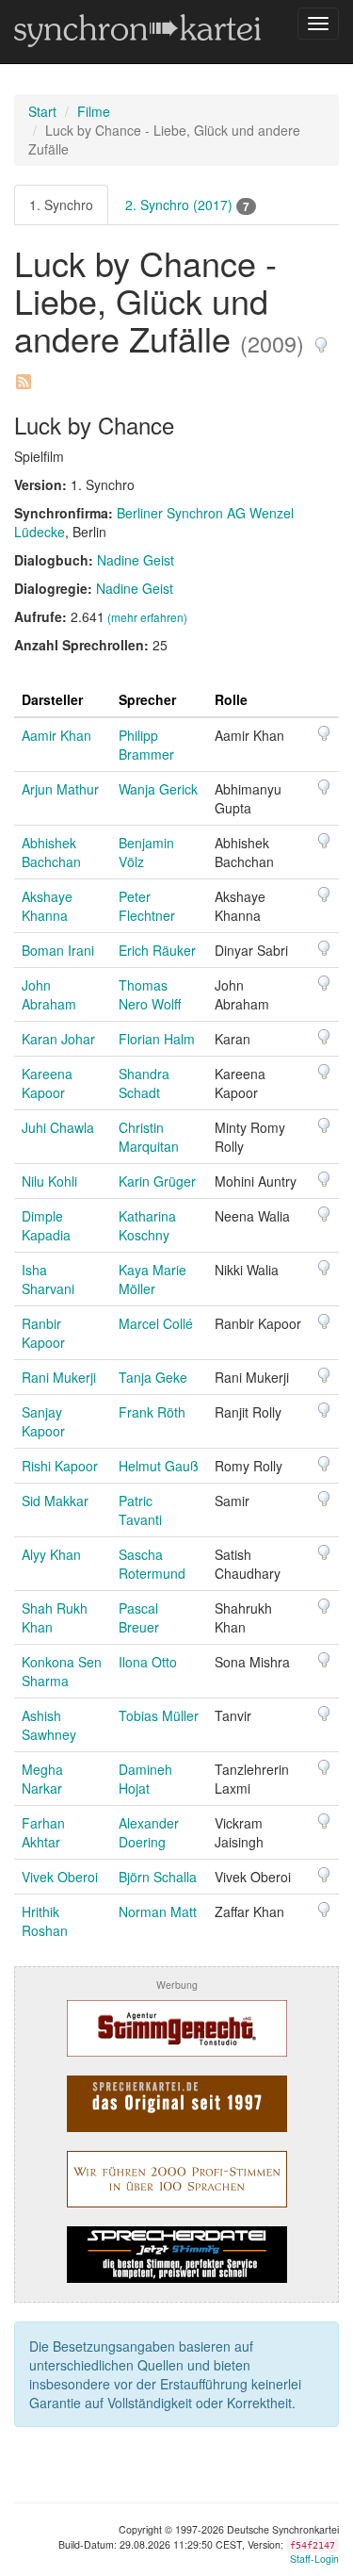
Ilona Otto (148, 1662)
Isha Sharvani (48, 1279)
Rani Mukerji (59, 1377)
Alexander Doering (149, 1832)
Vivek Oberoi (60, 1877)
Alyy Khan (51, 1554)
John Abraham (49, 994)
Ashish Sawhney (49, 1725)
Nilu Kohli (49, 1181)
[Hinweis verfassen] (321, 338)
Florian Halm (157, 1039)
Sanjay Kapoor (43, 1421)
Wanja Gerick (158, 789)
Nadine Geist (136, 560)
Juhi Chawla (58, 1127)
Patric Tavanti (140, 1510)
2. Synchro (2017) (187, 205)
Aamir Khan (56, 735)
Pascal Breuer (139, 1617)
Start (42, 111)
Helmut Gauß (159, 1466)
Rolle (231, 699)
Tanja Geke (153, 1377)
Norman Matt (158, 1911)
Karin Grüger (157, 1181)
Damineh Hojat (145, 1779)
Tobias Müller (159, 1715)
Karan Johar (58, 1039)
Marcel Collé (156, 1323)
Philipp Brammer (146, 745)
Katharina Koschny (147, 1225)
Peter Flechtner (147, 906)
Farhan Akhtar (43, 1832)
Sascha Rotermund (152, 1564)
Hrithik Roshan (45, 1921)
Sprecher (147, 699)
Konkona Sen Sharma (62, 1671)
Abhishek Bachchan (51, 852)
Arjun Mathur (60, 789)
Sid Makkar (55, 1501)
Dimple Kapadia (46, 1225)
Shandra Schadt (144, 1083)
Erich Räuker (157, 950)
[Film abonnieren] (23, 375)
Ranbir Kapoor (43, 1333)
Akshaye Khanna (47, 906)
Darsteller (52, 699)
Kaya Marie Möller (152, 1279)
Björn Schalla (158, 1877)
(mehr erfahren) (147, 617)
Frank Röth (152, 1412)
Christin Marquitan (149, 1137)
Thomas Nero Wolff (150, 994)
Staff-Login (314, 2559)
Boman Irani (58, 950)
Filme (94, 111)
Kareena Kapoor (47, 1083)
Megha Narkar (42, 1779)
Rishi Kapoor (60, 1466)
